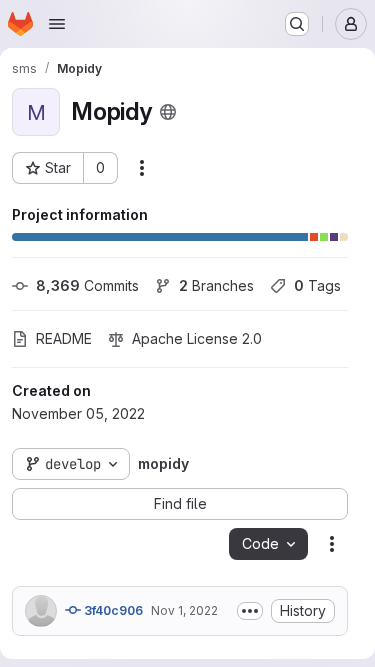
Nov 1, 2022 (184, 610)
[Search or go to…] (297, 24)
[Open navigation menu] (57, 24)
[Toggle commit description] (250, 611)
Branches (216, 285)
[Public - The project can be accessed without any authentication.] (168, 112)
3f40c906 (112, 610)
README (64, 338)
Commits (87, 285)
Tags (317, 285)
